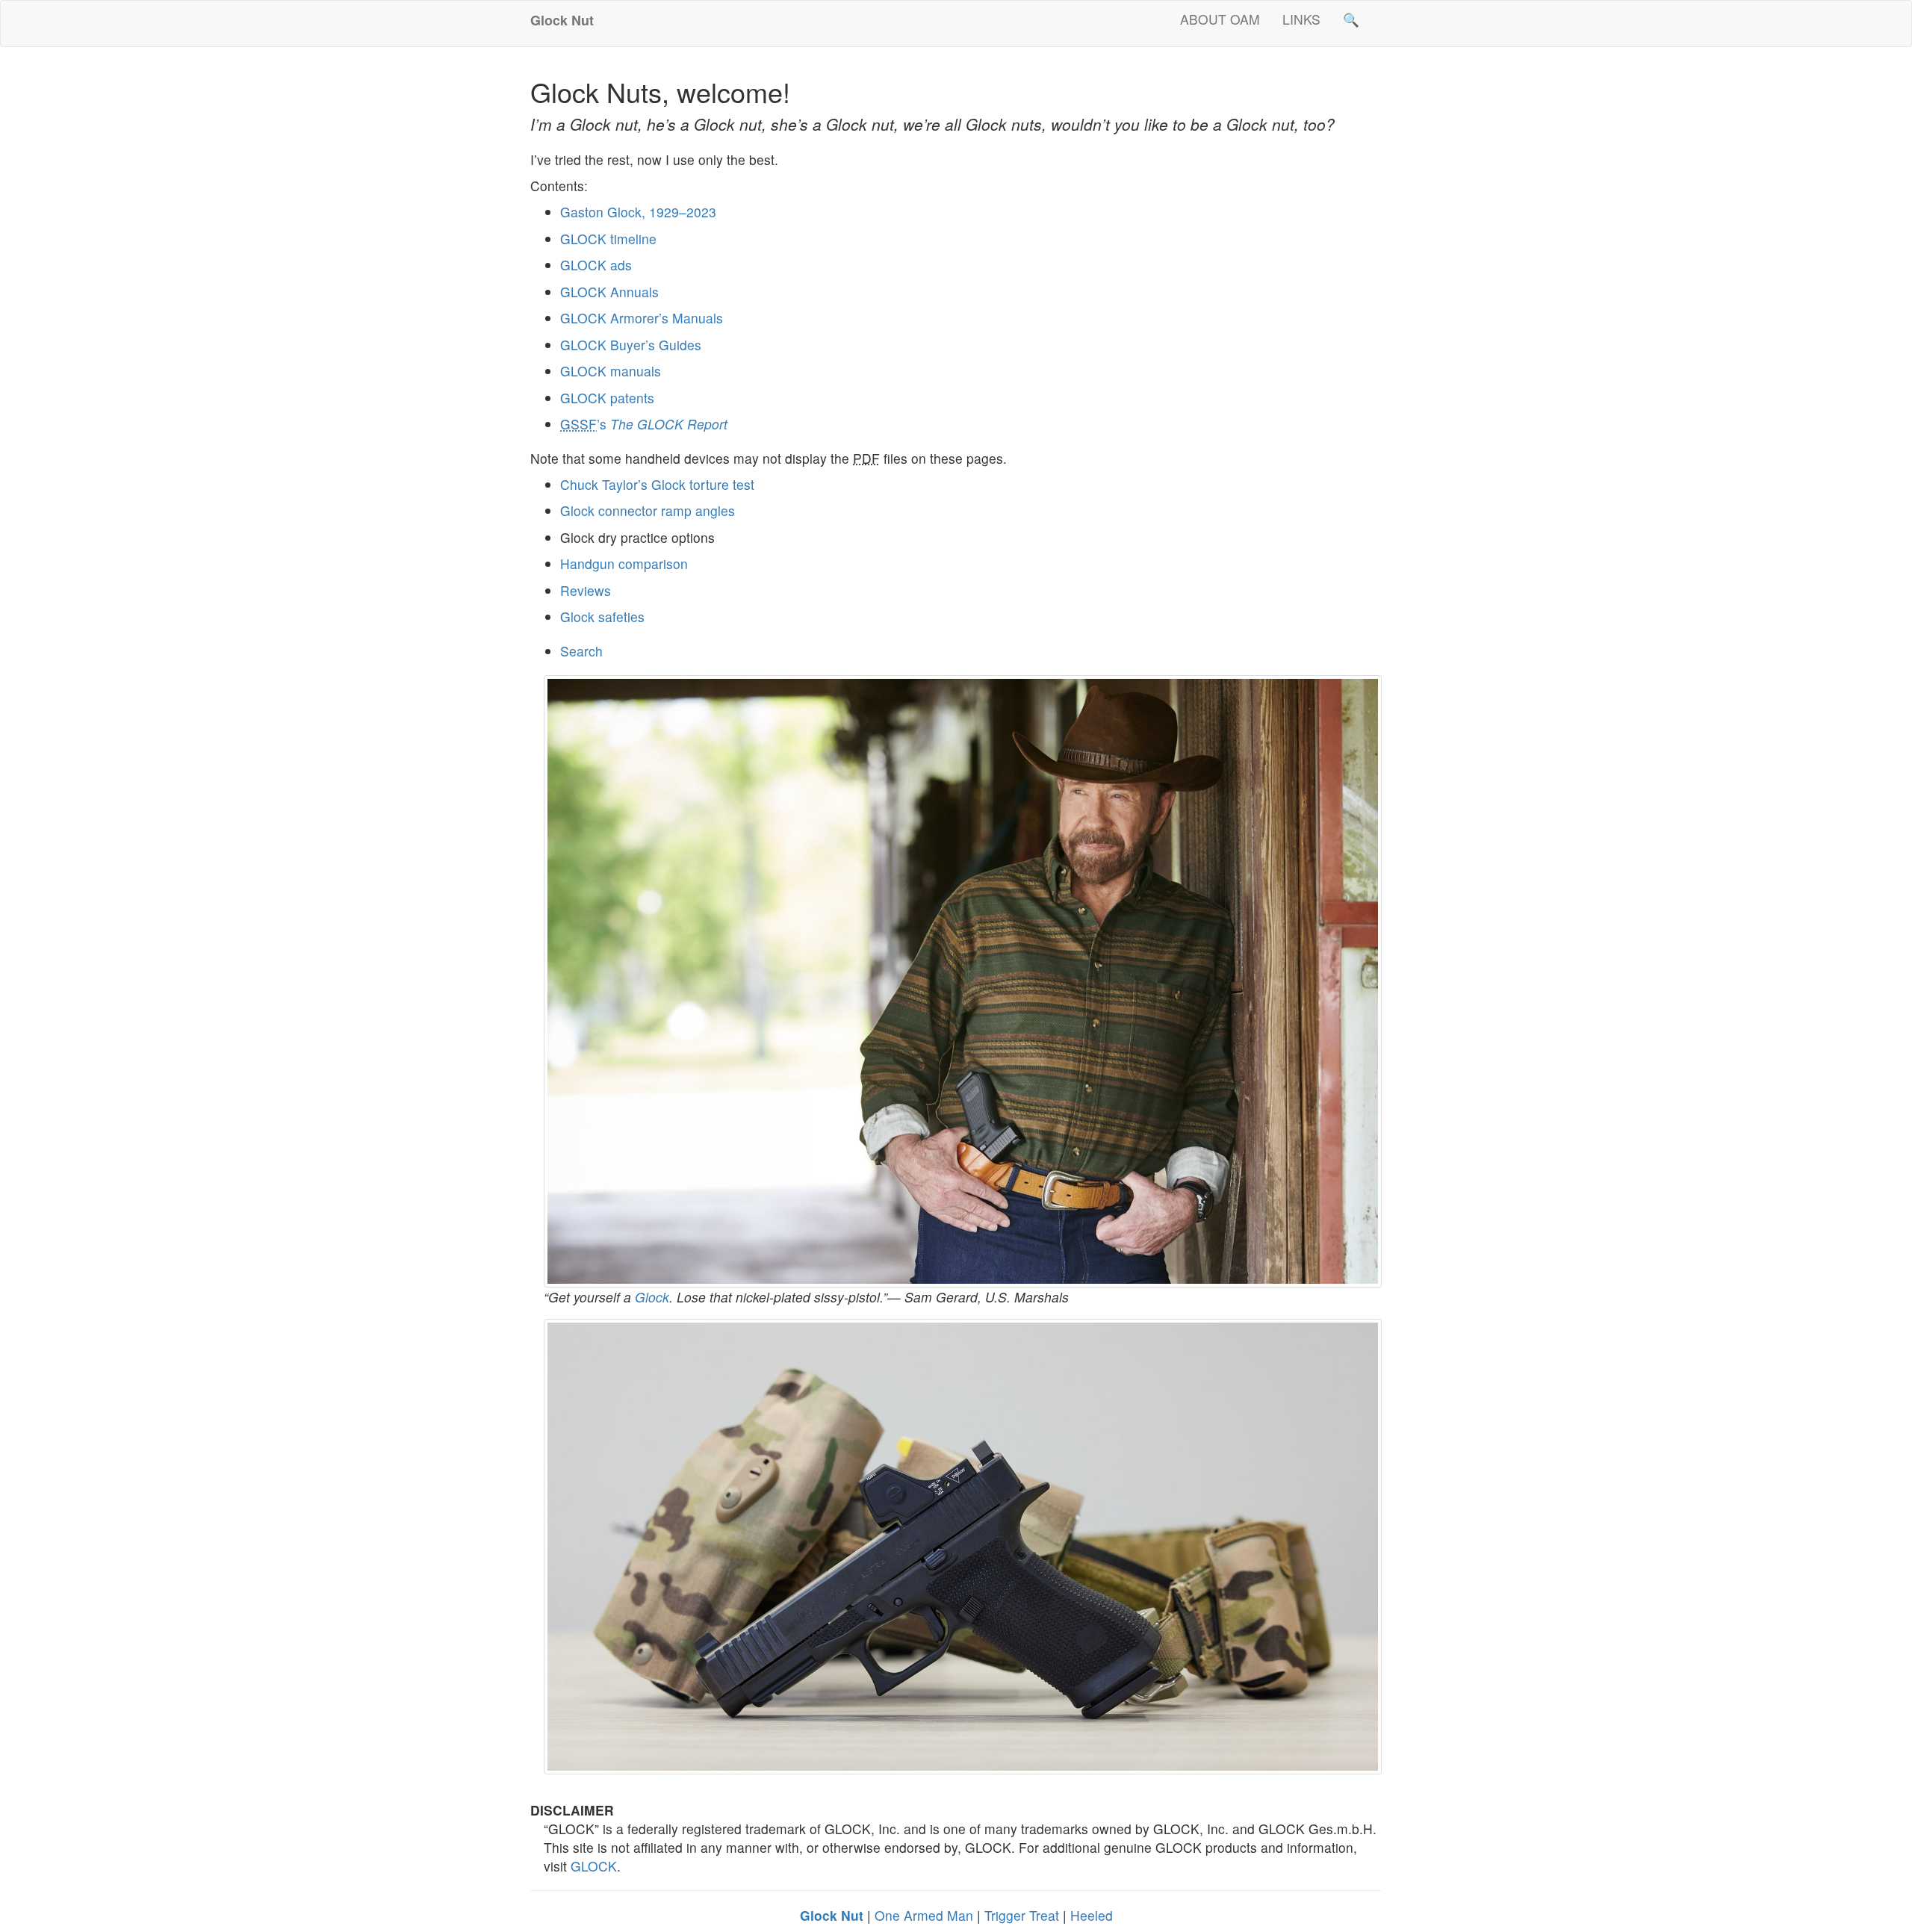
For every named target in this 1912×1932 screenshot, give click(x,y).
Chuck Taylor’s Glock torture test (657, 484)
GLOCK (594, 1866)
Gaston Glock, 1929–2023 (638, 212)
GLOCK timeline (608, 239)
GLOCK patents (607, 398)
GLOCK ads (596, 265)
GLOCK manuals (611, 371)
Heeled (1092, 1915)
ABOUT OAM (1220, 19)
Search (581, 651)
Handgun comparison (624, 563)
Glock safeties (602, 616)
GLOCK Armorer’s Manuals (642, 318)
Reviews (586, 590)
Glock (652, 1297)
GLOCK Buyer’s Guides (631, 345)
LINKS (1301, 19)
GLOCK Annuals (609, 292)
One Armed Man (924, 1915)
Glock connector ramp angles (648, 510)
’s (644, 424)
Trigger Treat (1022, 1915)
